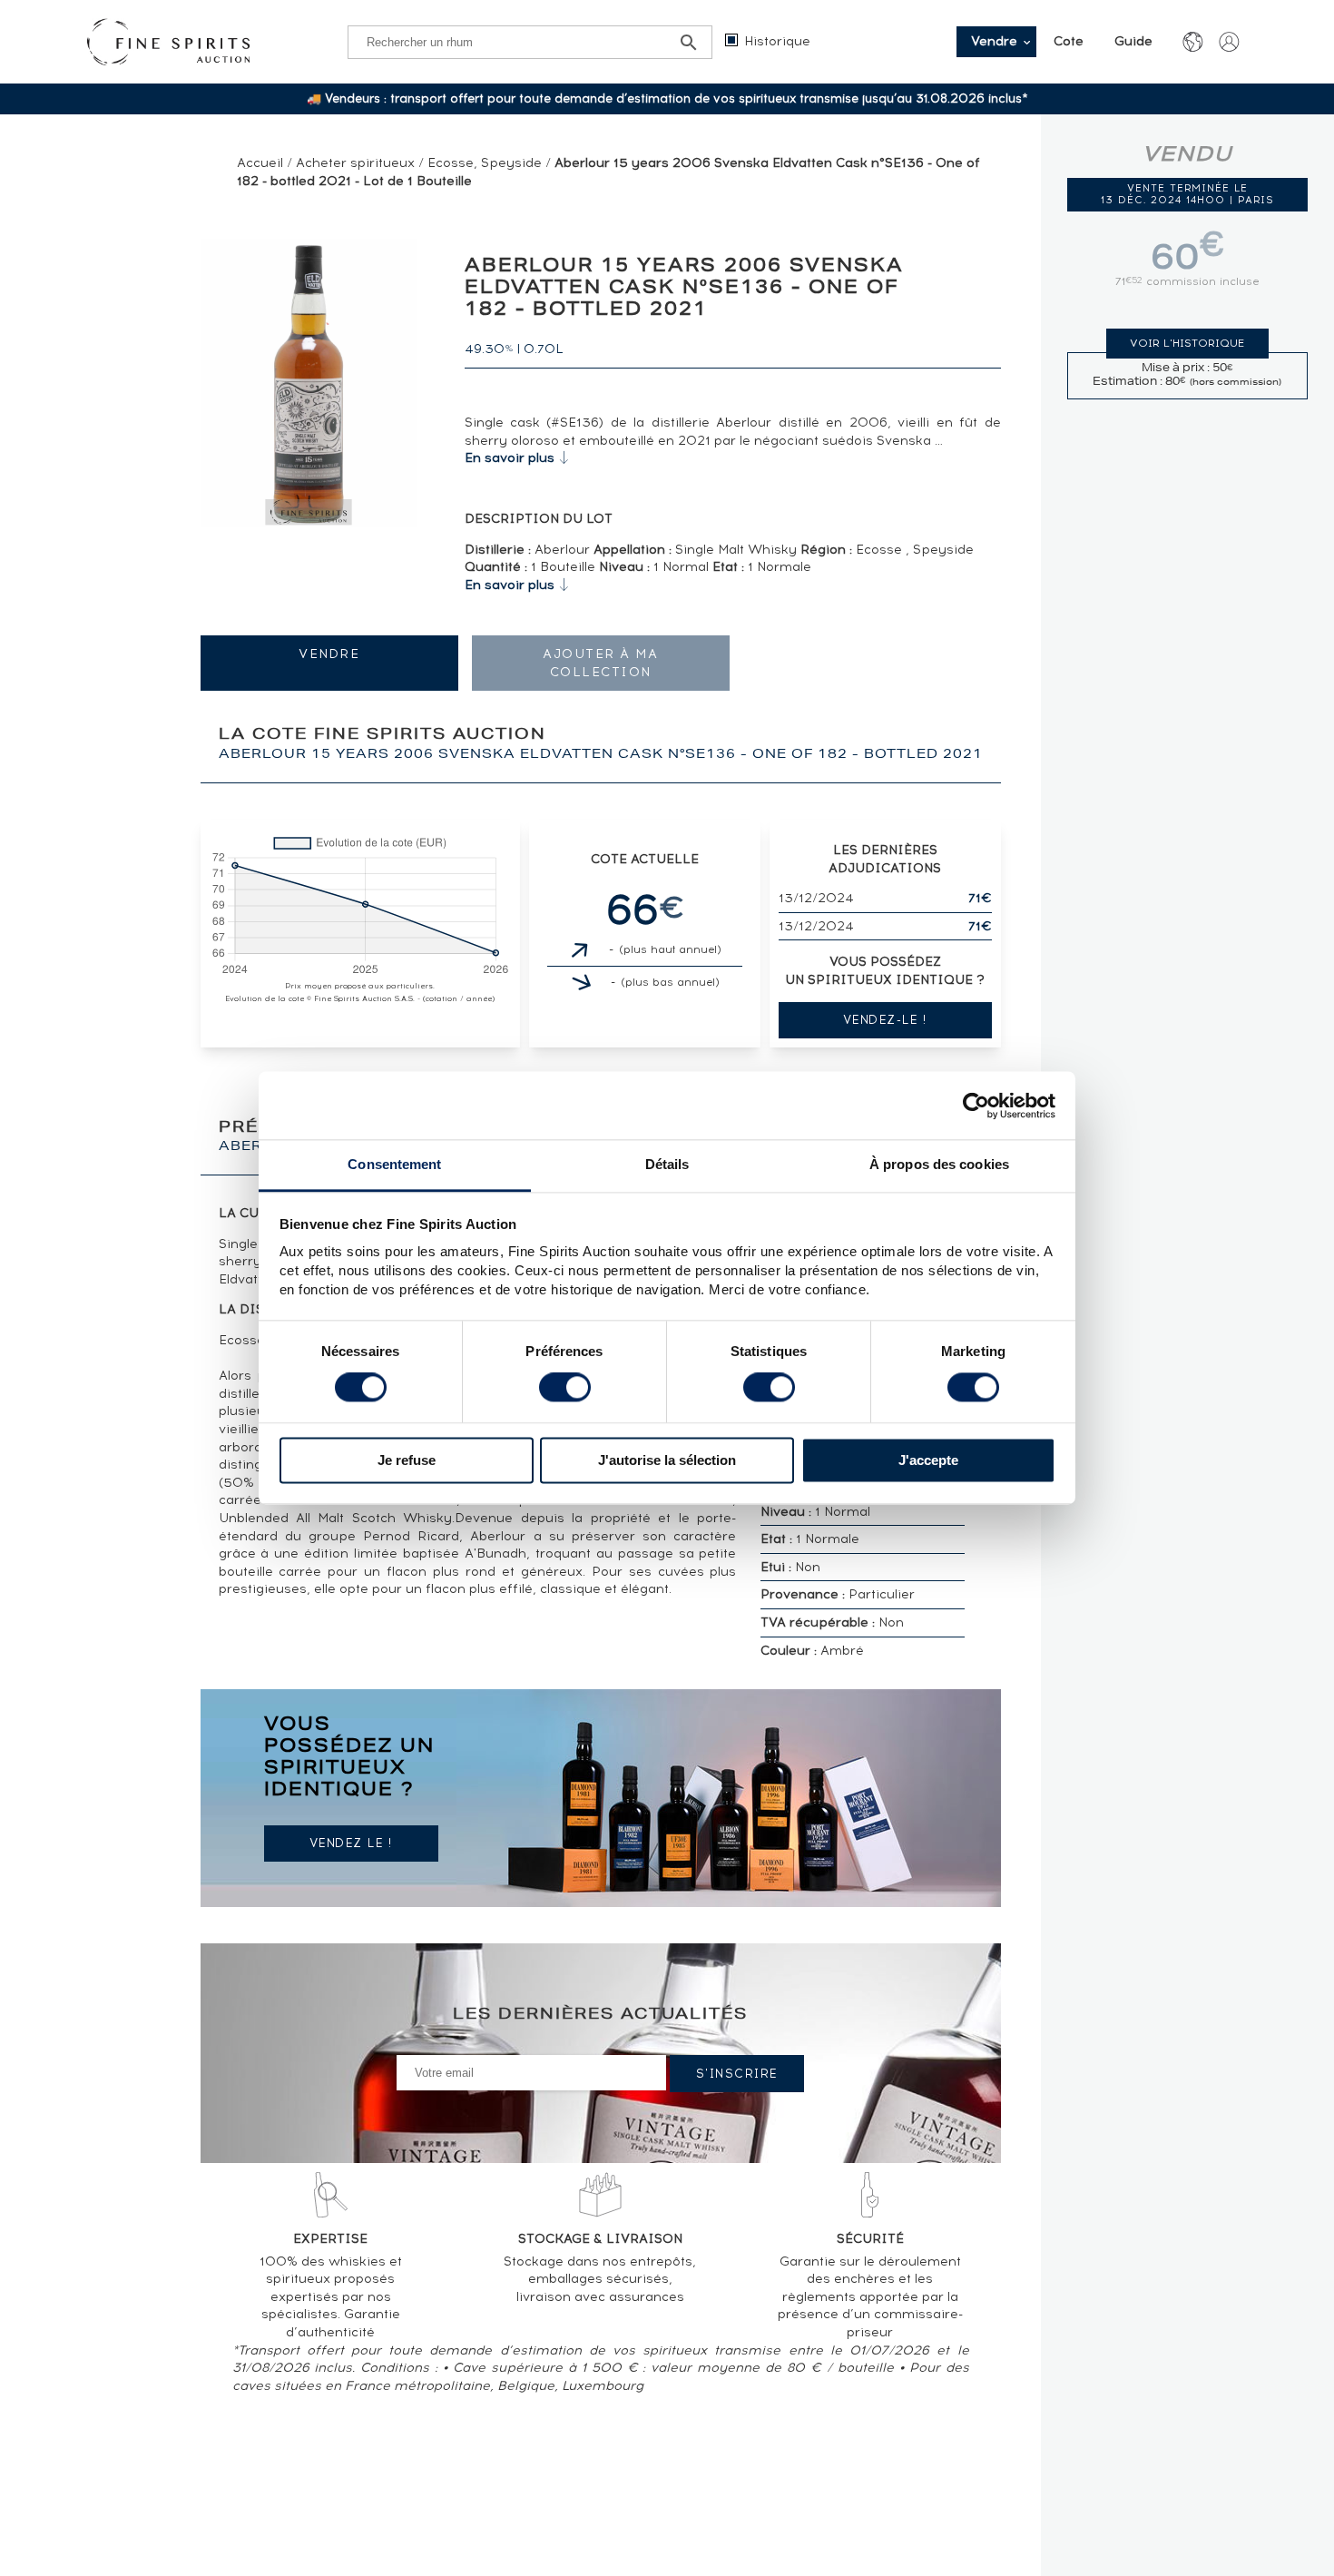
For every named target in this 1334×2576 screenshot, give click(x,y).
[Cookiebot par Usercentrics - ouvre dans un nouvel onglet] (976, 1106)
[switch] (565, 1388)
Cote (1069, 41)
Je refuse (407, 1460)
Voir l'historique (1187, 343)
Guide (1133, 41)
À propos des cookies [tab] (939, 1164)
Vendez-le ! (885, 1020)
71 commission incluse (1187, 281)
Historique (777, 41)
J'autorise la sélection (667, 1460)
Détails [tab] (667, 1164)
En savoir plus (510, 458)
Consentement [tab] (394, 1164)
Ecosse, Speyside (485, 163)
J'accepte (928, 1460)
